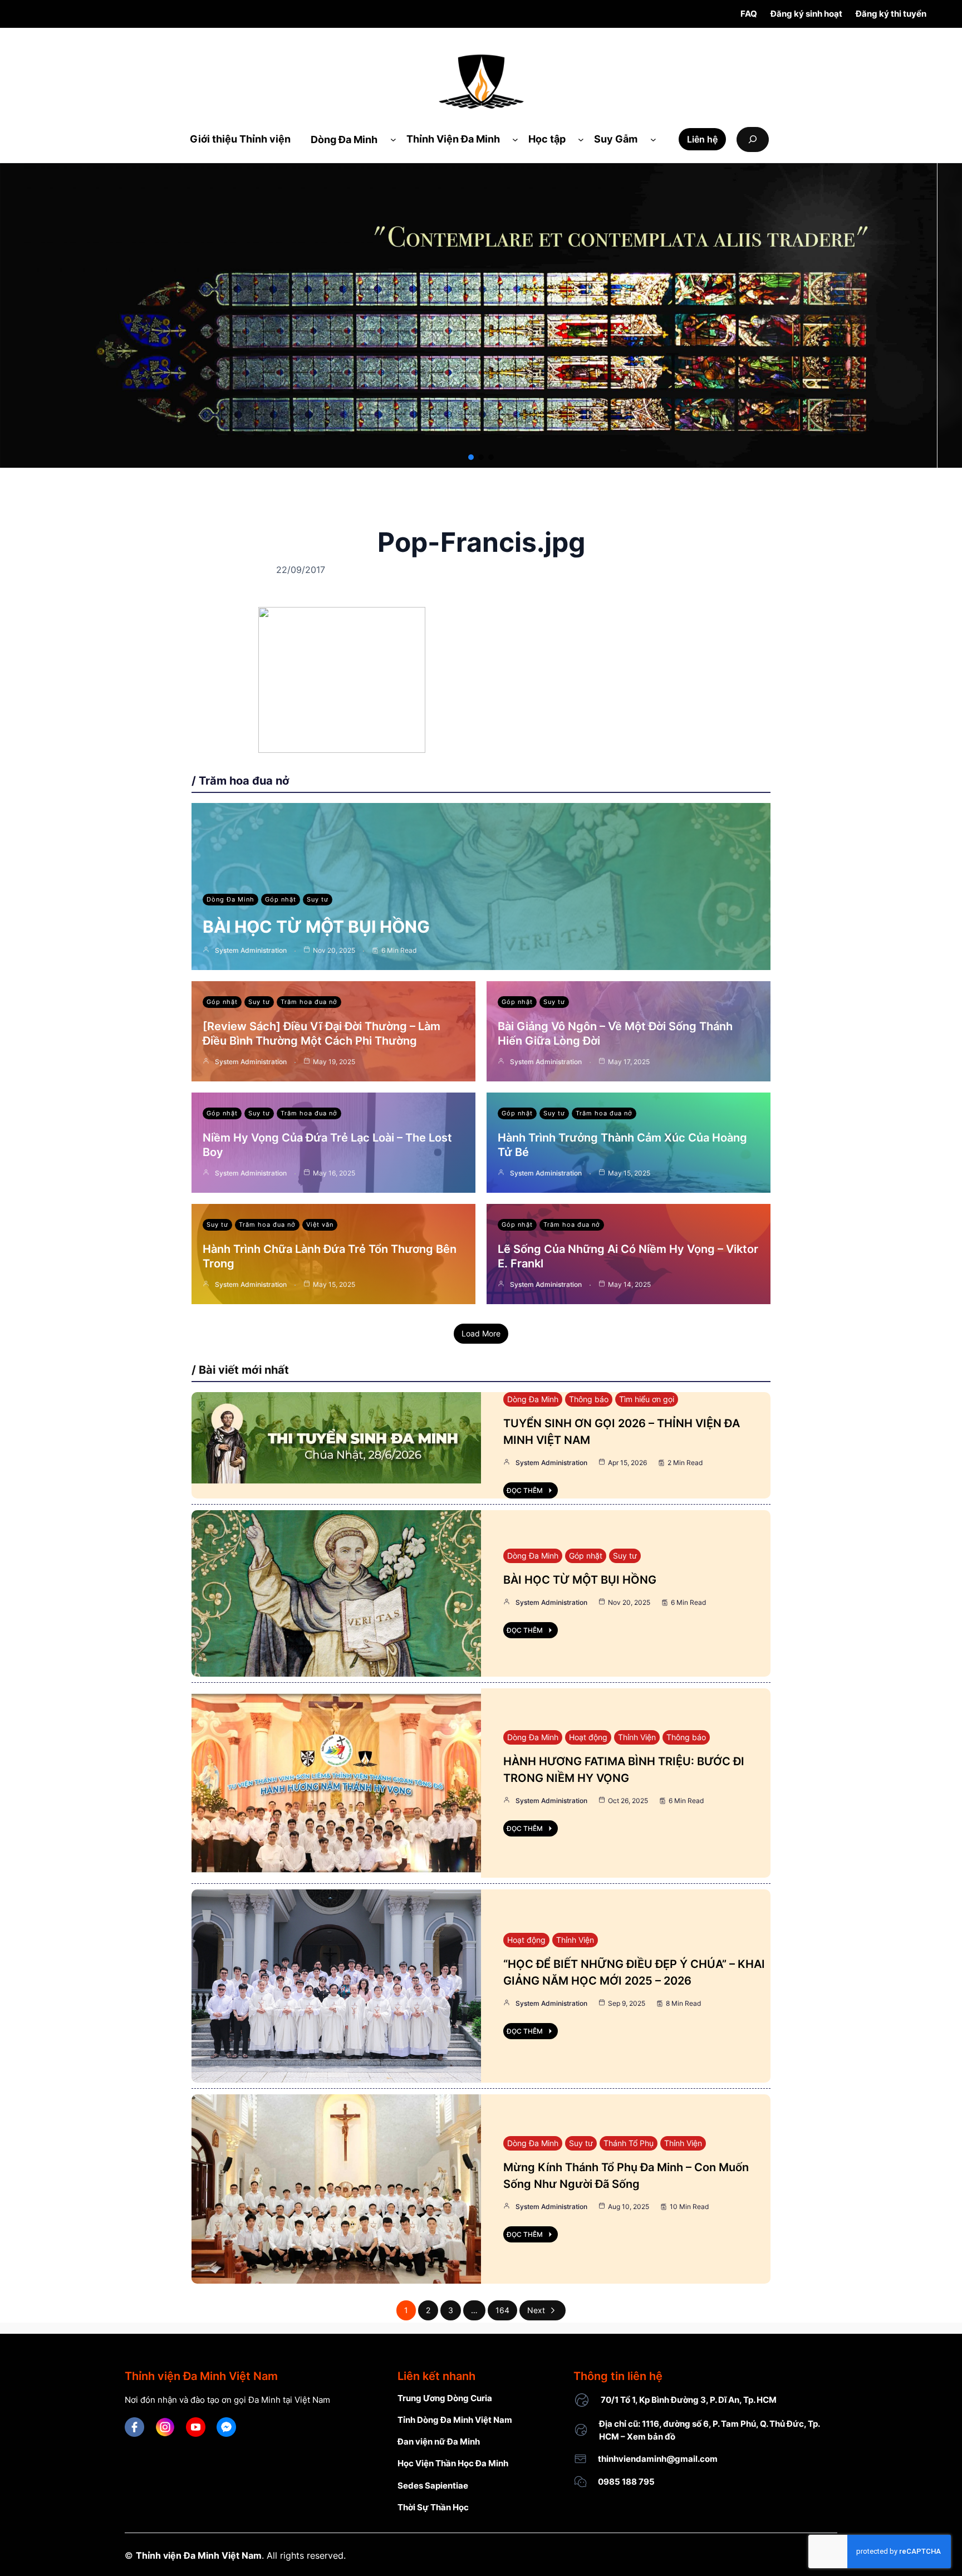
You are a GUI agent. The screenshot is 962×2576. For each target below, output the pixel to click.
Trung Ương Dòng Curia (445, 2398)
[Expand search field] (753, 139)
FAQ (749, 14)
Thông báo (589, 1399)
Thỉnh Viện (637, 1737)
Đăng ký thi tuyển (891, 14)
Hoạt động (588, 1737)
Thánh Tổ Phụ (629, 2143)
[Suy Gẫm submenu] (653, 139)
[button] (471, 457)
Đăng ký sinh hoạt (806, 14)
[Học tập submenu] (581, 139)
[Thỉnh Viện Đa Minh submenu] (515, 139)
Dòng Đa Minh (230, 899)
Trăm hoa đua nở (309, 1002)
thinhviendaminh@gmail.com (658, 2459)
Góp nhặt (281, 899)
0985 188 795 (626, 2482)
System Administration (251, 950)
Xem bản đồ (651, 2437)
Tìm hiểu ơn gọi (647, 1399)
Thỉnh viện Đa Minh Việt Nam (199, 2555)
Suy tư (318, 899)
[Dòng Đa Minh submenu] (393, 139)
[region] (481, 315)
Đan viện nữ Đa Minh (439, 2442)
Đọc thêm (525, 1490)
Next (536, 2310)
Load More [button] (481, 1333)
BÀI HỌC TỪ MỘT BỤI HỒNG (316, 927)
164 (502, 2310)
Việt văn (320, 1225)
